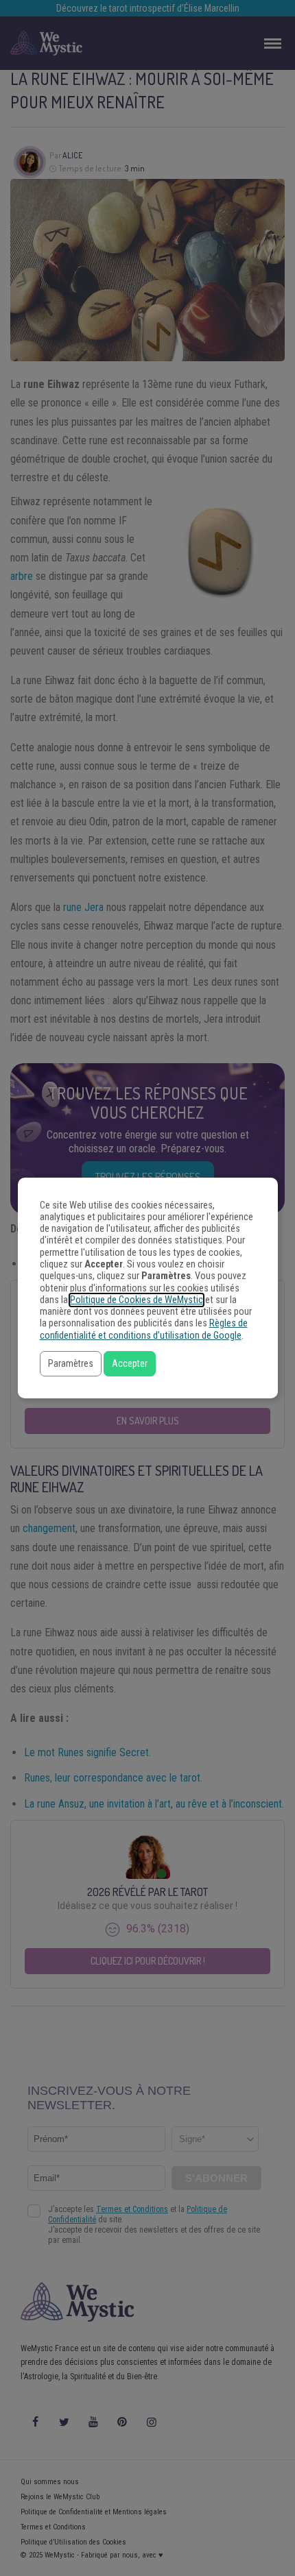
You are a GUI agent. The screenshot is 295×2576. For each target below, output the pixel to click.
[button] (71, 1364)
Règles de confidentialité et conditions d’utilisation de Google (144, 1329)
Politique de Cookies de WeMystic (137, 1300)
